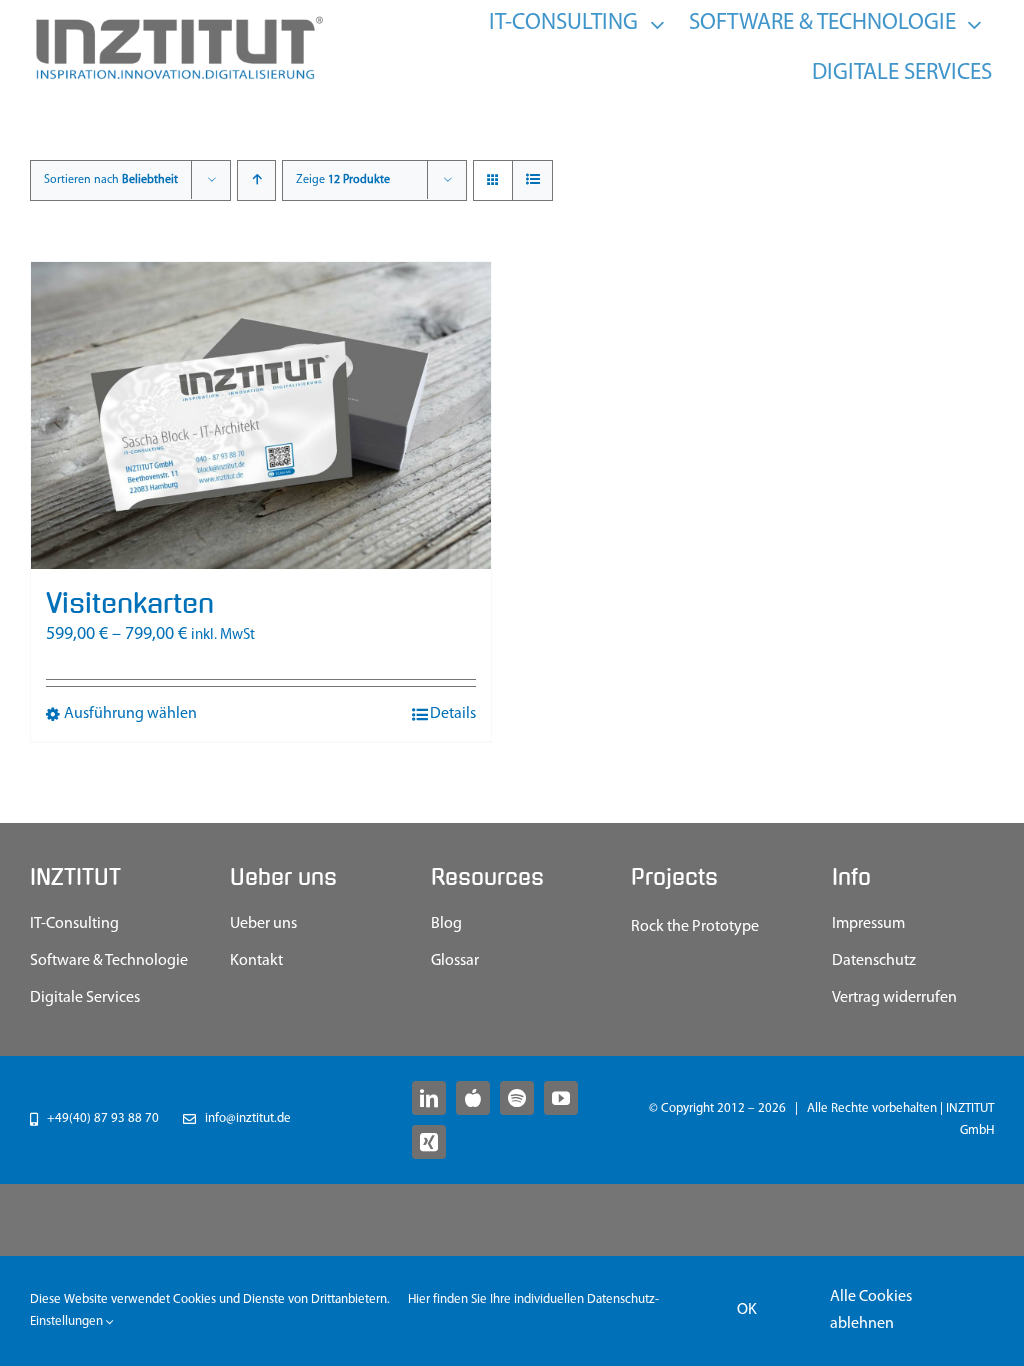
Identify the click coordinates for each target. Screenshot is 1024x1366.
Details (453, 714)
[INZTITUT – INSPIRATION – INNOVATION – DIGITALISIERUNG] (178, 21)
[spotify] (517, 1098)
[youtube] (561, 1098)
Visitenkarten (130, 604)
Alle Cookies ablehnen (871, 1310)
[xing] (429, 1142)
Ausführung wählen (130, 714)
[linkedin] (429, 1098)
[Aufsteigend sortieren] (256, 180)
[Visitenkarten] (261, 415)
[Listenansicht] (532, 180)
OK (747, 1310)
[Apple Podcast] (473, 1098)
